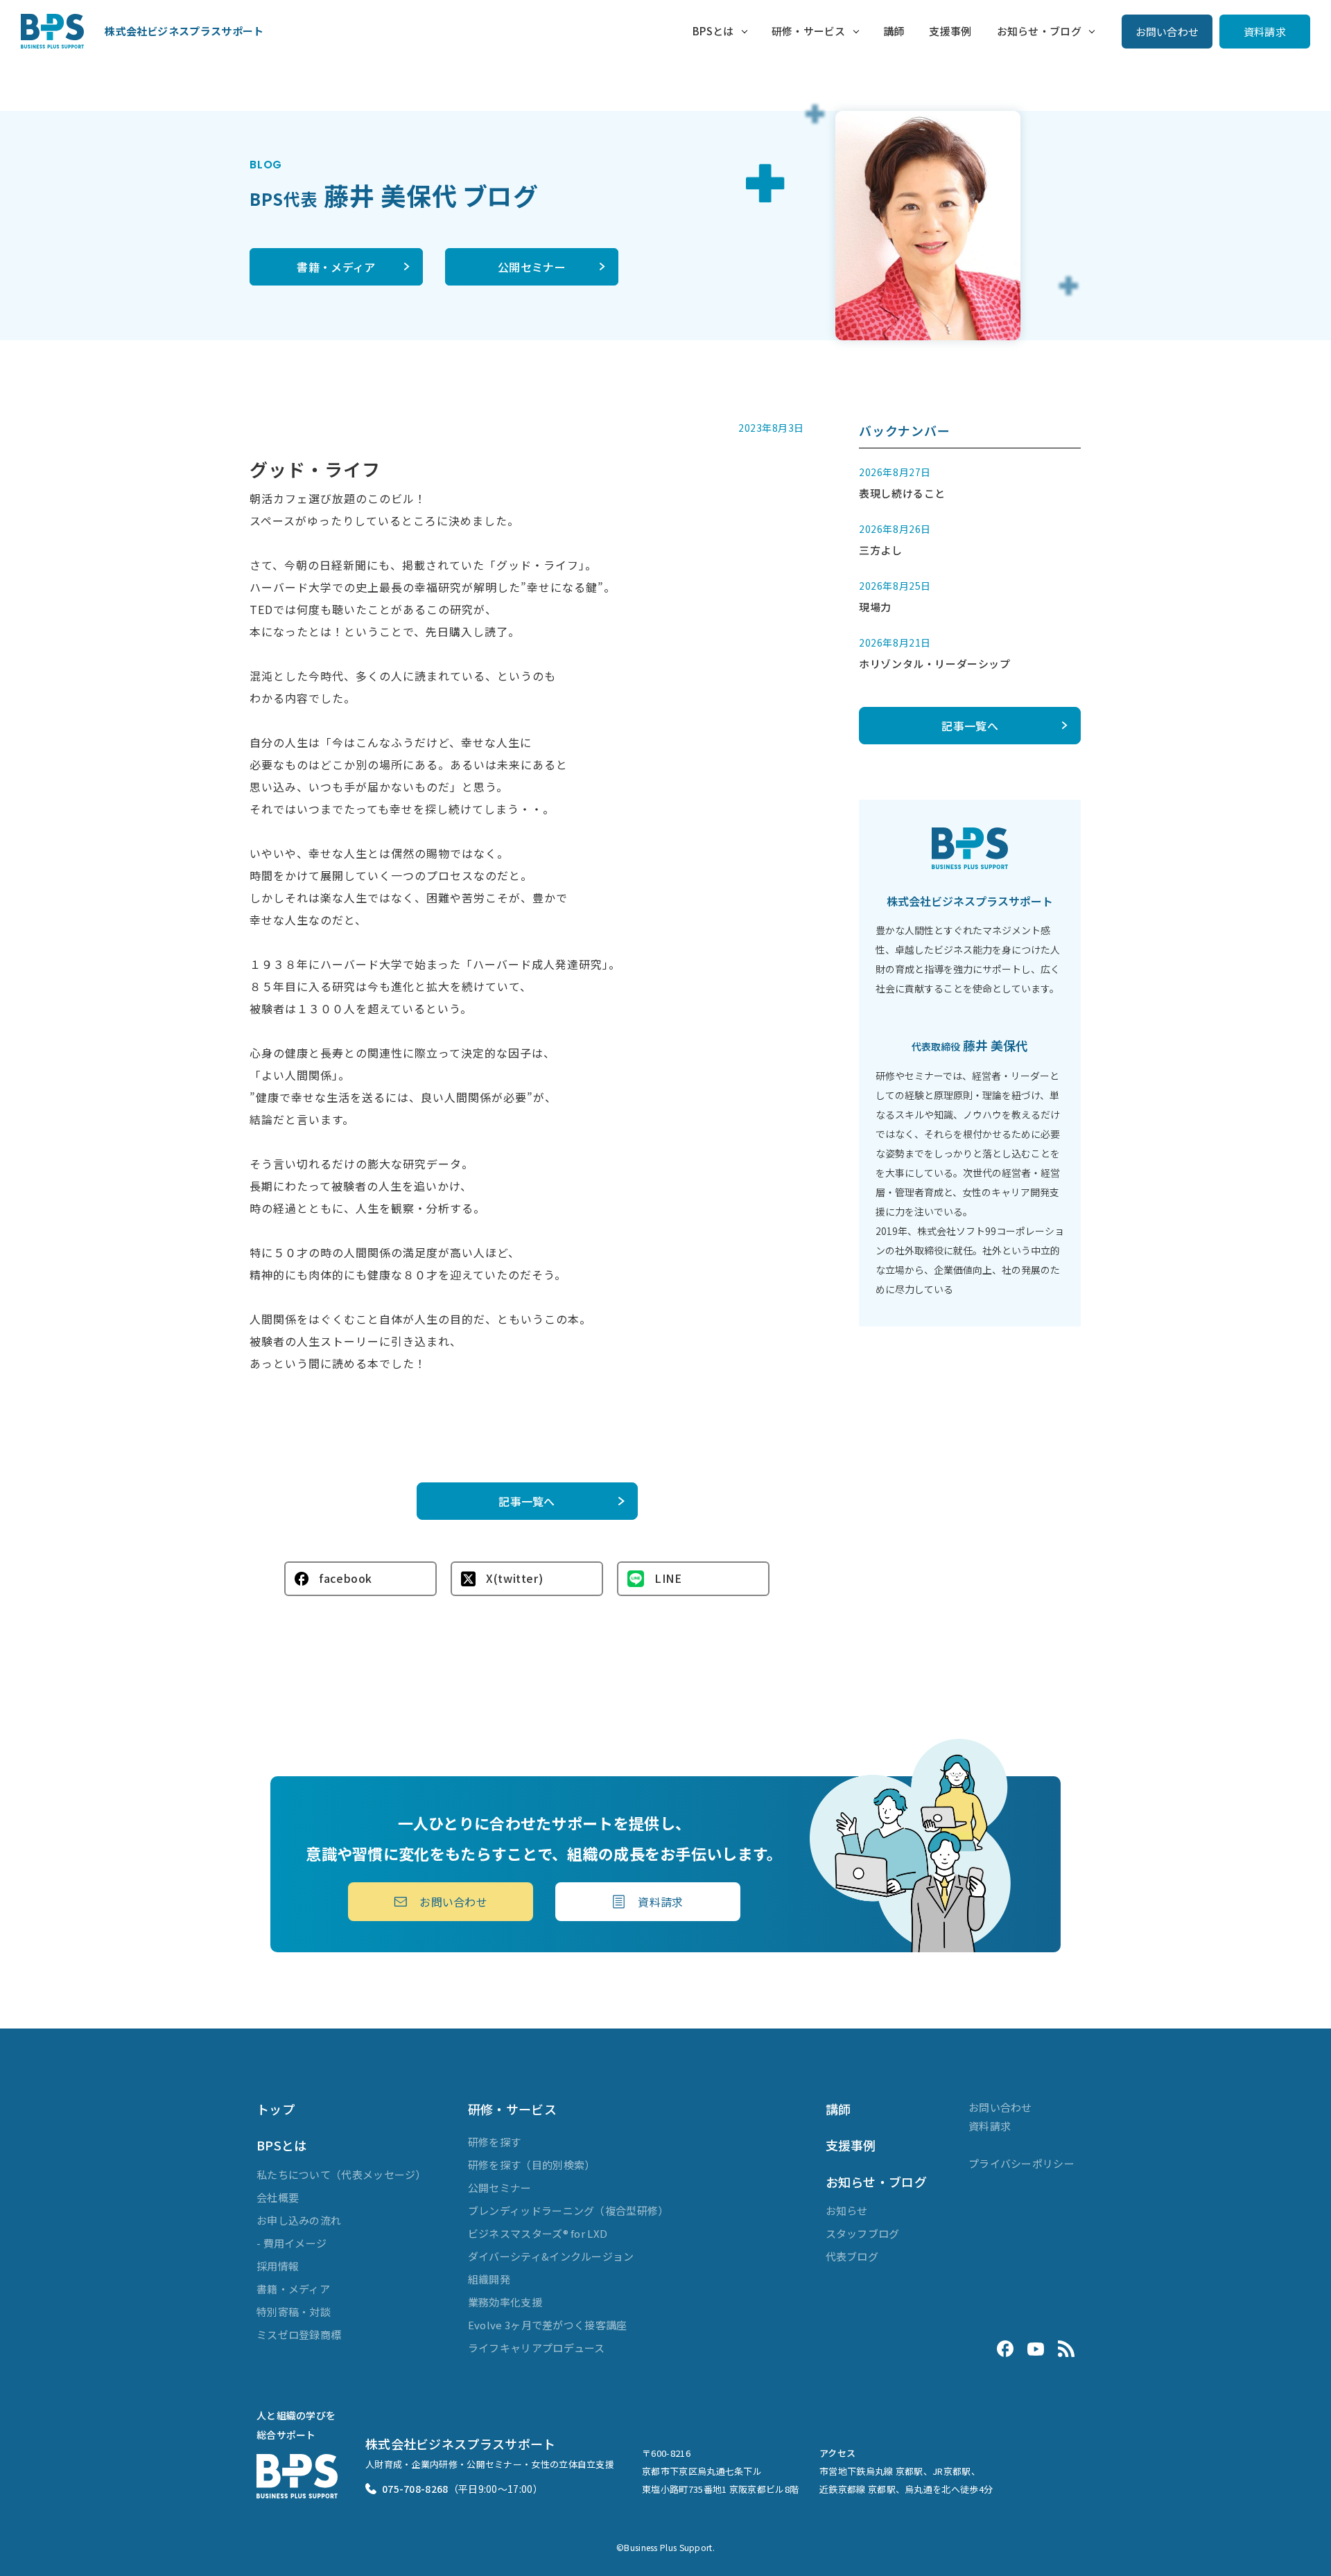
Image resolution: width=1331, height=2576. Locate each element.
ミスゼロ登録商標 (299, 2334)
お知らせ (847, 2210)
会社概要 (278, 2197)
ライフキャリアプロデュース (537, 2348)
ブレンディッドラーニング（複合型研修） (568, 2210)
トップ (276, 2109)
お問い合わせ (1167, 32)
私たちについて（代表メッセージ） (341, 2174)
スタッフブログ (863, 2233)
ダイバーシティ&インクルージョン (551, 2256)
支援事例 (950, 31)
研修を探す (495, 2142)
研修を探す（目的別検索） (532, 2165)
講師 (894, 31)
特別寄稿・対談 (294, 2312)
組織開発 (489, 2279)
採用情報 (278, 2266)
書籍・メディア (336, 267)
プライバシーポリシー (1021, 2163)
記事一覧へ (527, 1501)
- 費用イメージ (292, 2243)
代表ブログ (852, 2256)
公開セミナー (532, 267)
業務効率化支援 (505, 2302)
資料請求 (1265, 32)
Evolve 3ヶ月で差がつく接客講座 (548, 2325)
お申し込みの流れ (299, 2220)
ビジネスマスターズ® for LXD (538, 2233)
